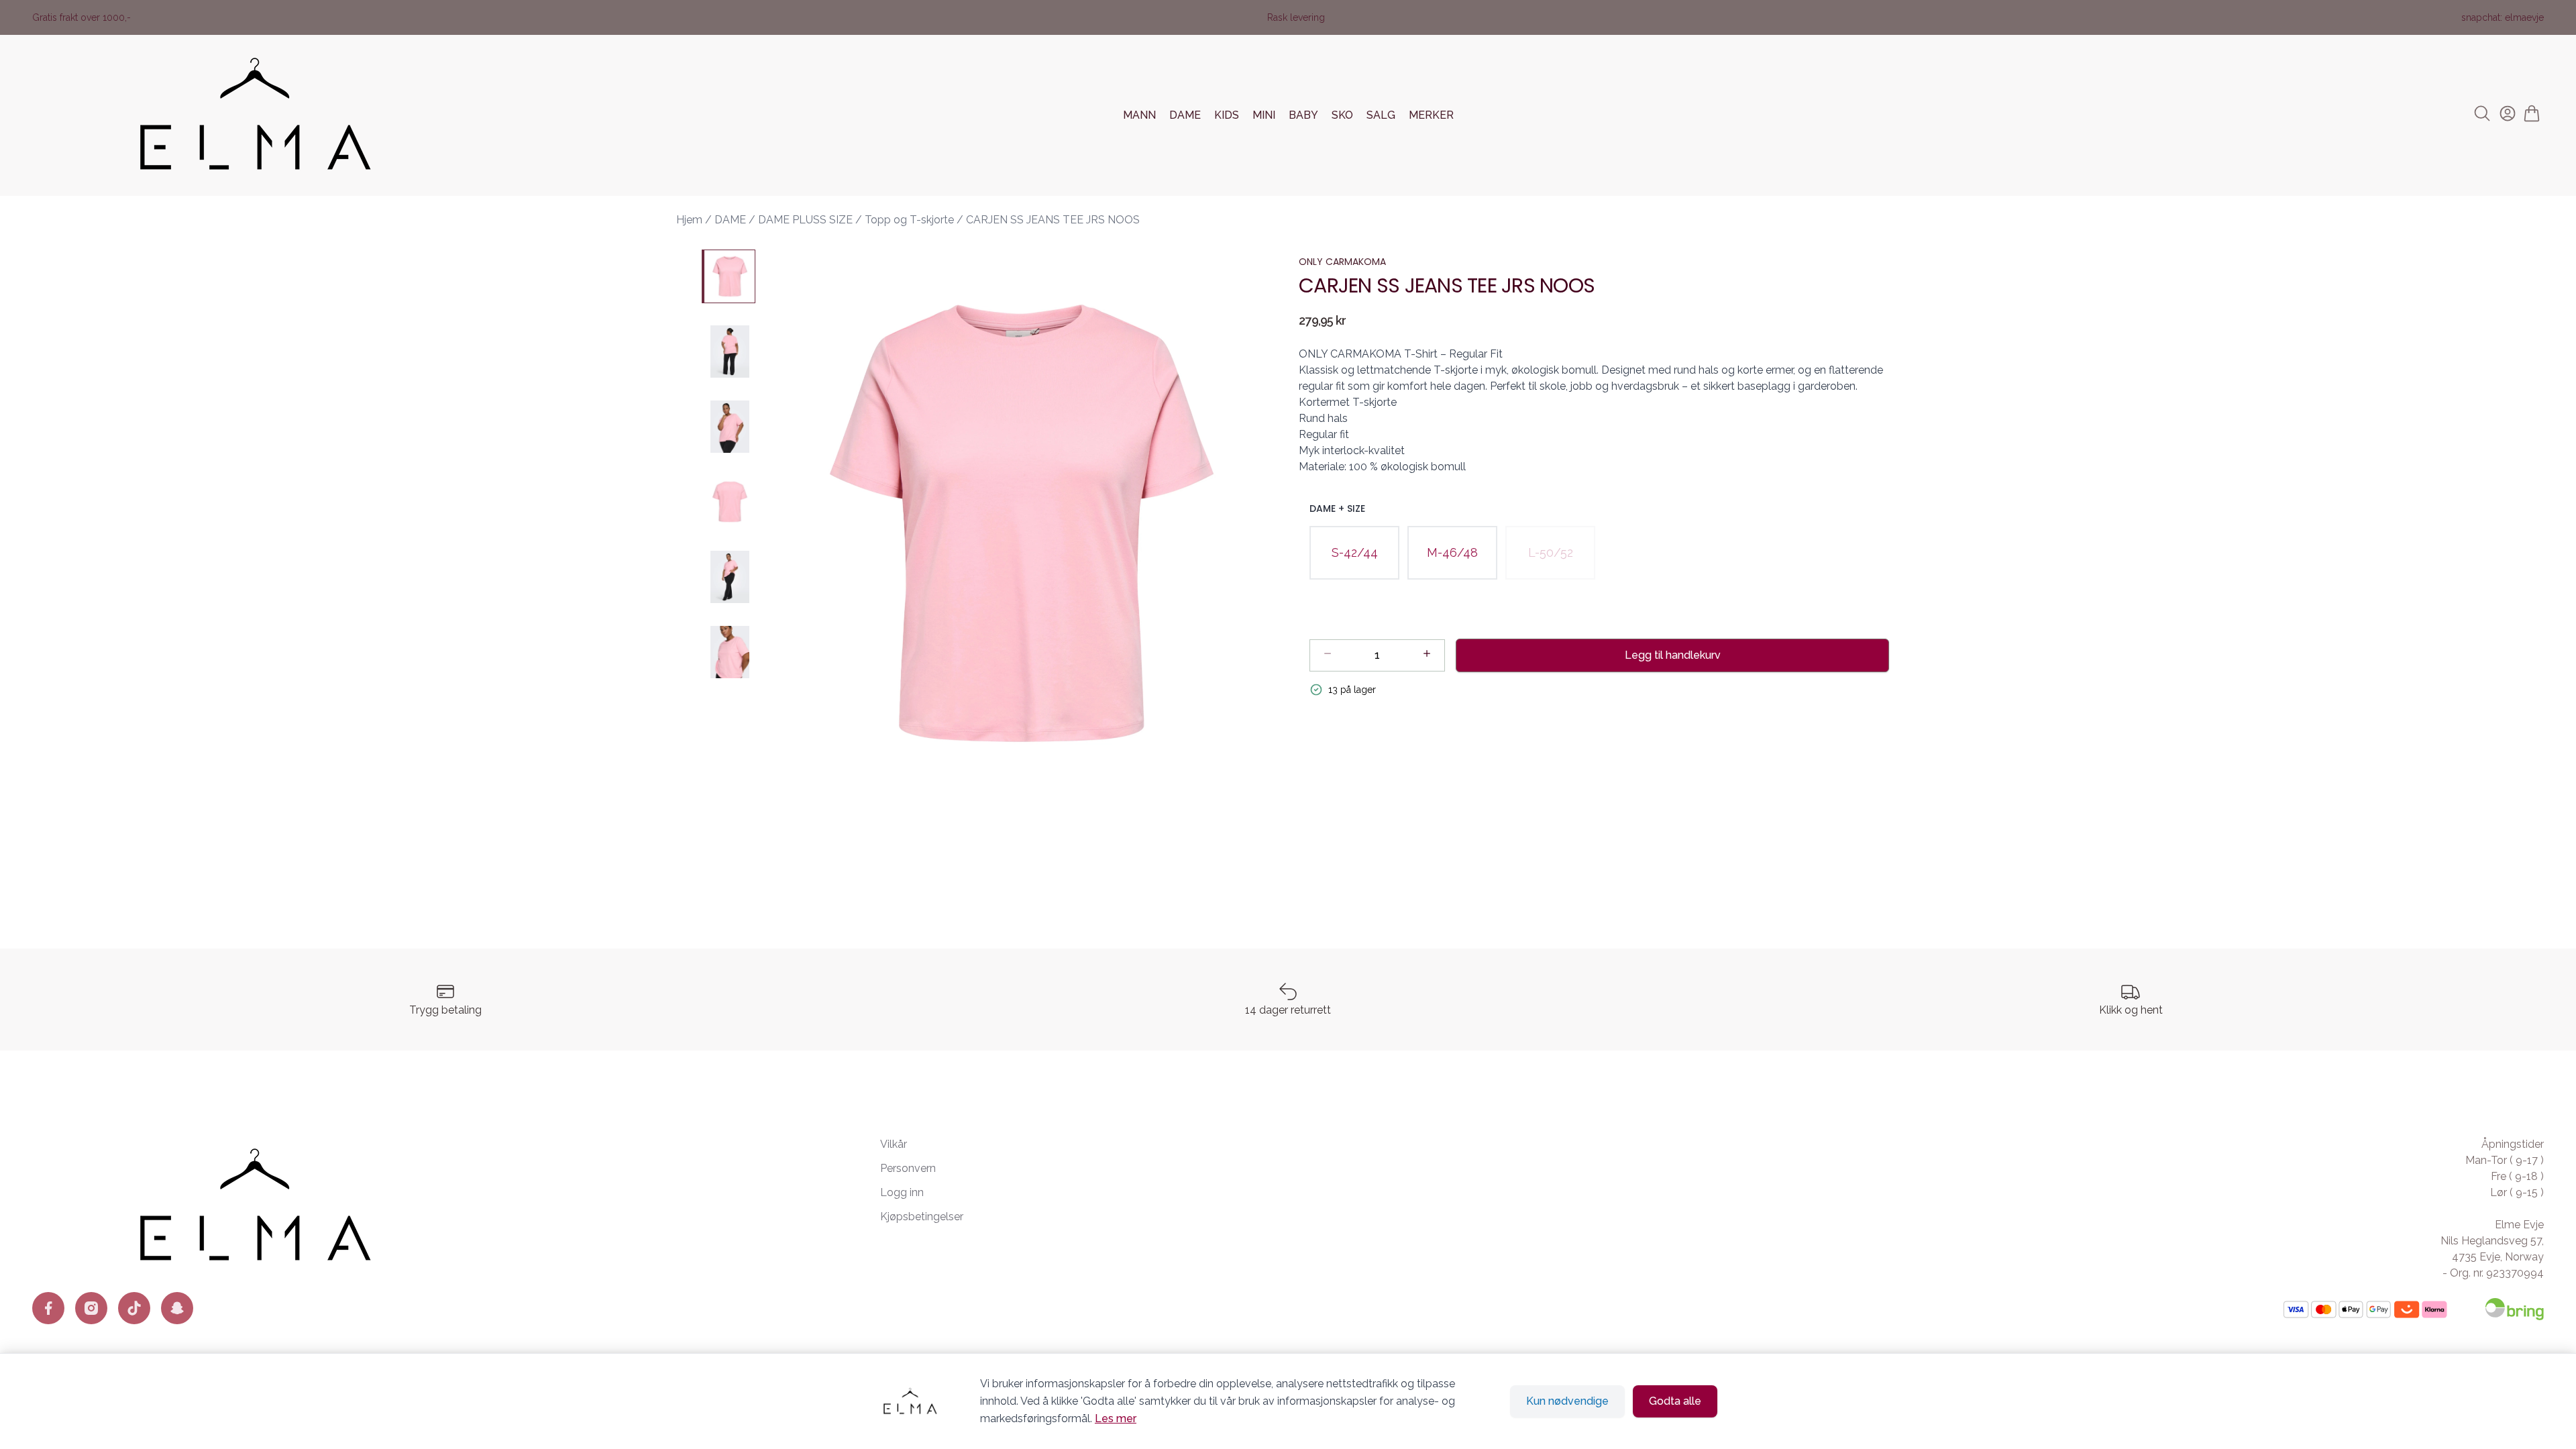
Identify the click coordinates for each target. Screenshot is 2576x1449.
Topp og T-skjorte (909, 220)
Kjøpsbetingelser (922, 1217)
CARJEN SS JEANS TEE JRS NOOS (1053, 220)
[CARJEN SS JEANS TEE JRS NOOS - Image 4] (729, 502)
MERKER (1431, 115)
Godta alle (1675, 1401)
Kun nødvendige (1567, 1401)
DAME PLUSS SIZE (805, 220)
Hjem (689, 220)
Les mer (1116, 1418)
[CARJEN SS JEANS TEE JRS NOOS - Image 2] (729, 352)
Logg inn (902, 1192)
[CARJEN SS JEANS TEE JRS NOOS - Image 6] (729, 652)
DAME (1185, 115)
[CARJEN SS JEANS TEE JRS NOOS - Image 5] (729, 577)
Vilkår (894, 1144)
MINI (1264, 115)
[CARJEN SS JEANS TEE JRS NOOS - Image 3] (729, 427)
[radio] (1354, 553)
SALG (1381, 115)
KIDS (1227, 115)
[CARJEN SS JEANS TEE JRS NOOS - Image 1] (729, 276)
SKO (1342, 115)
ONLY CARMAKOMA (1342, 262)
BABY (1303, 115)
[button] (1022, 523)
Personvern (908, 1168)
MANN (1139, 115)
